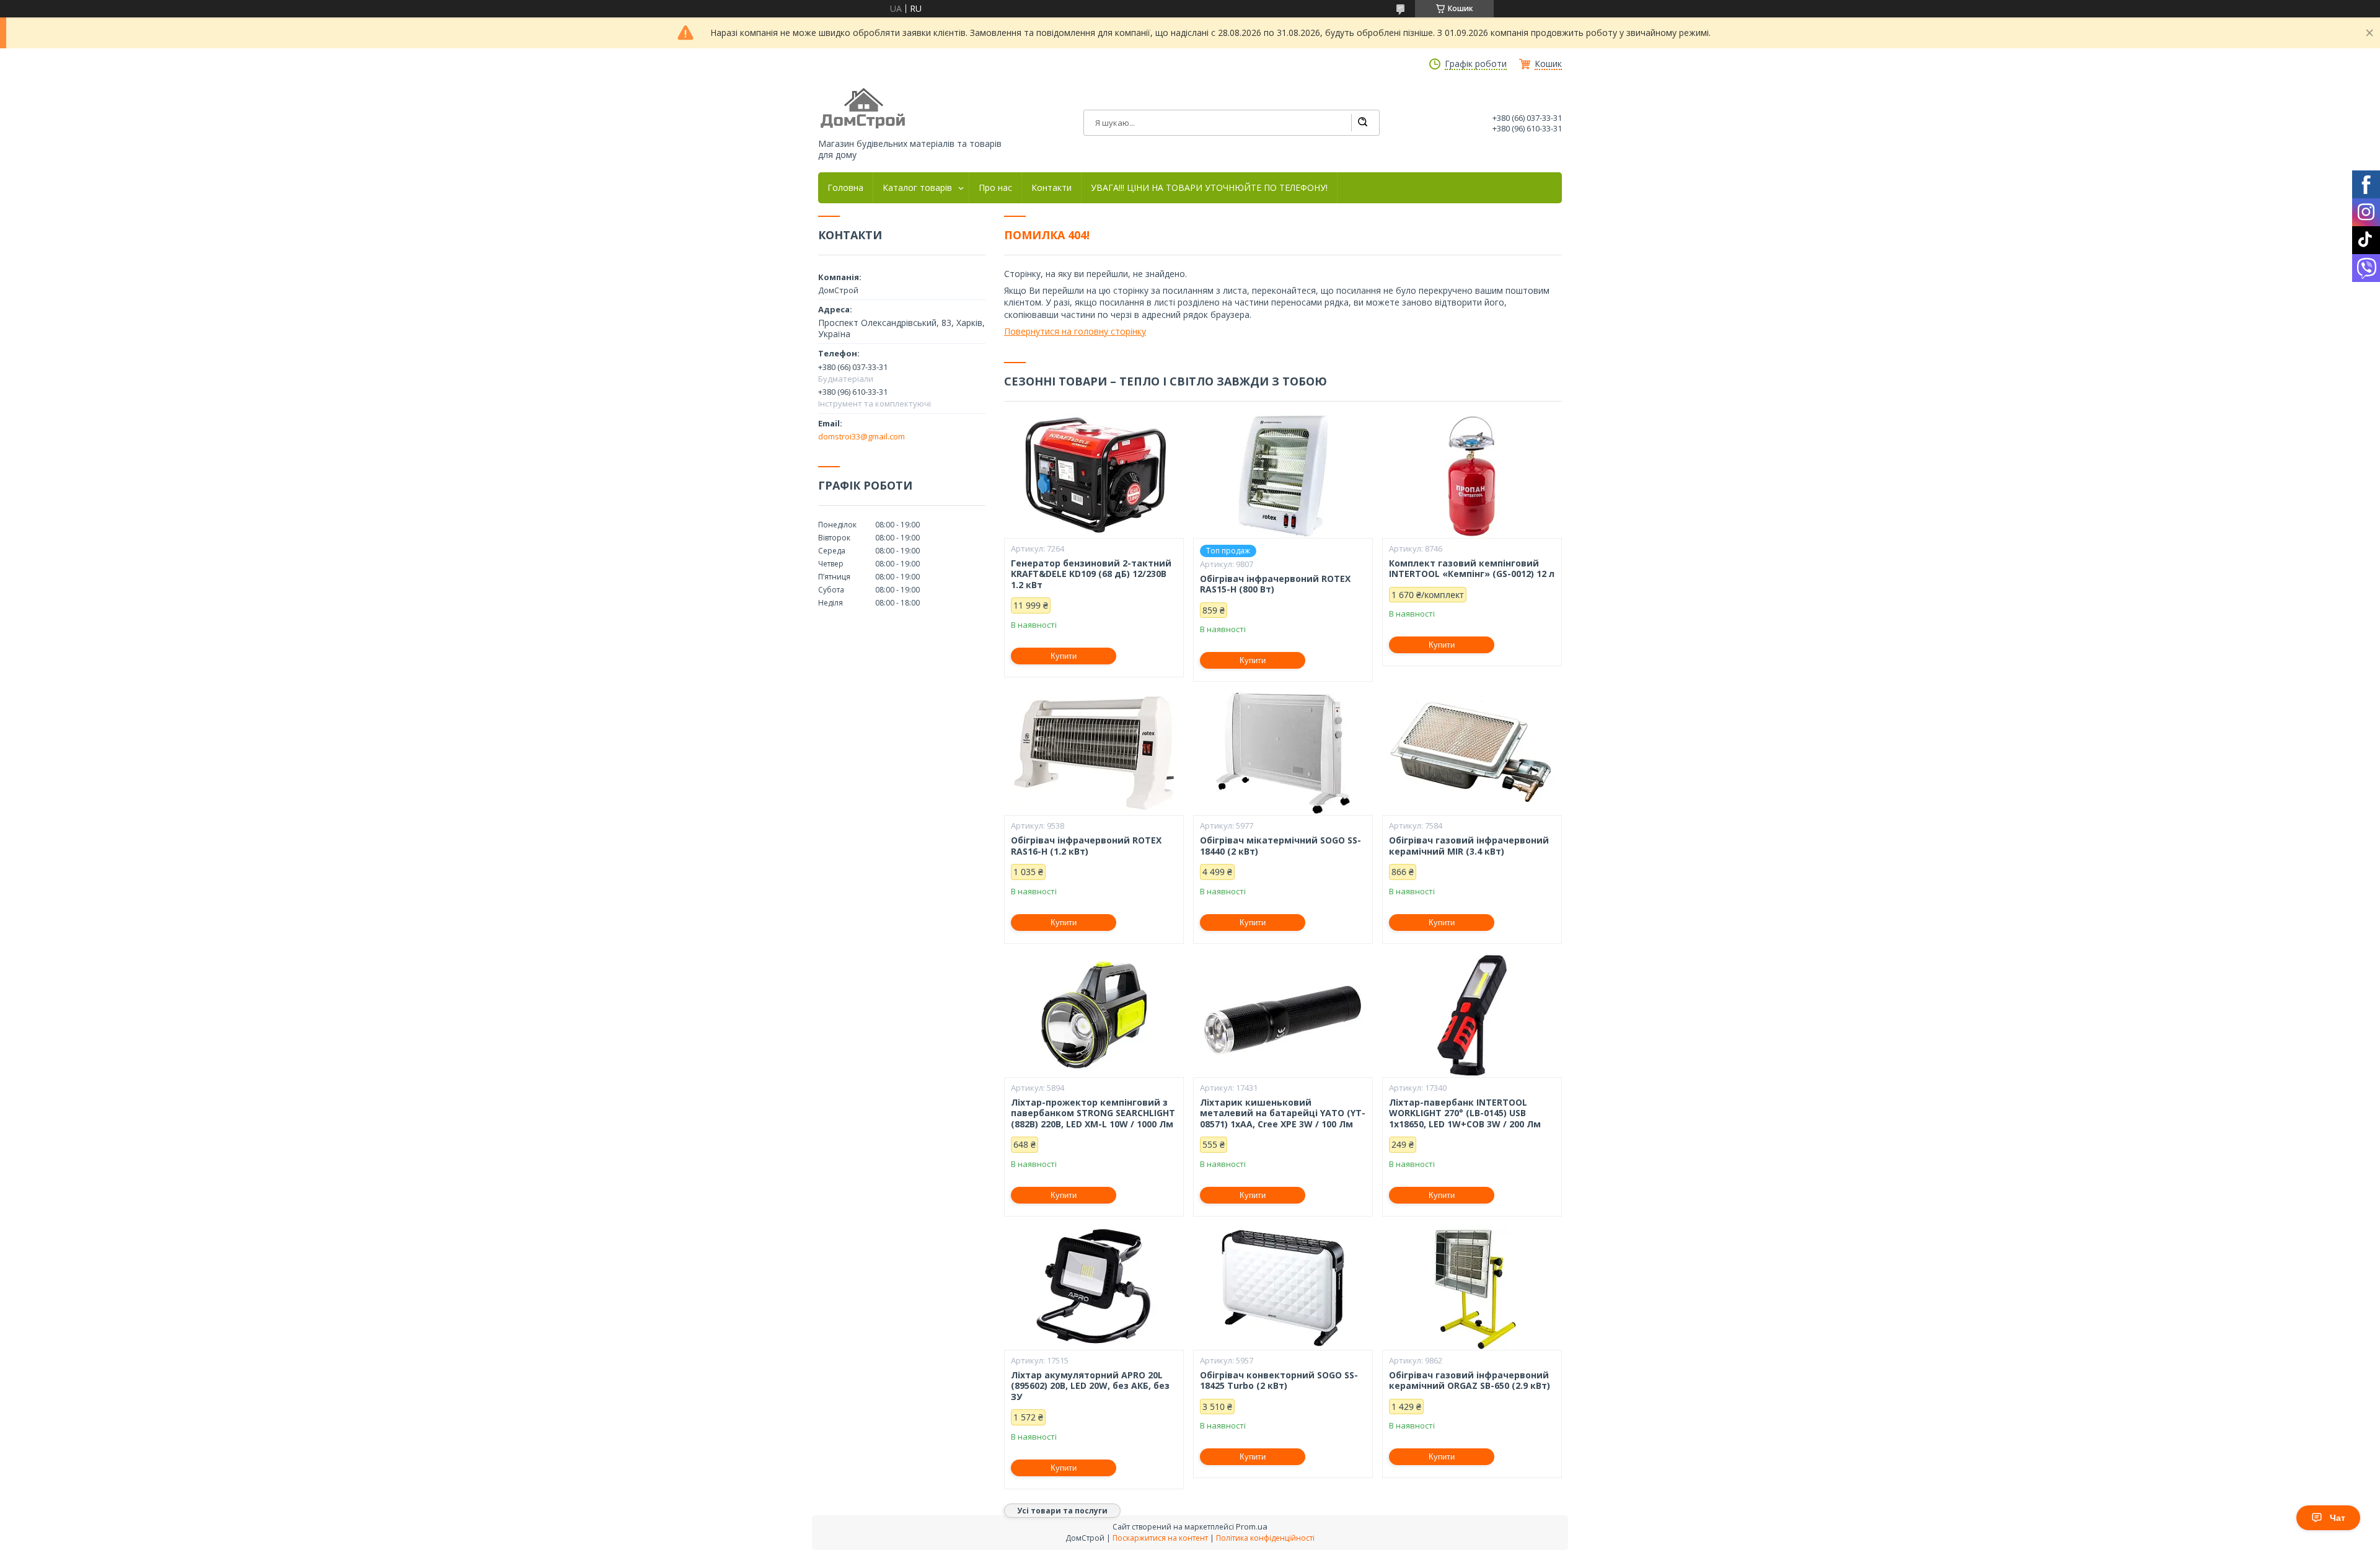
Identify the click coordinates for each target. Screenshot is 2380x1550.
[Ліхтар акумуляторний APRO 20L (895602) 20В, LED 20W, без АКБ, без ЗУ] (1094, 1288)
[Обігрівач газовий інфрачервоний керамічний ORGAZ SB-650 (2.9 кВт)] (1472, 1288)
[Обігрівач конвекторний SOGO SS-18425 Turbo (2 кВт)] (1283, 1288)
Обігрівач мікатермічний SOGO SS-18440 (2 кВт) (1280, 846)
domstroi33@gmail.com (862, 436)
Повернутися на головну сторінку (1075, 331)
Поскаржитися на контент (1160, 1538)
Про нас (995, 188)
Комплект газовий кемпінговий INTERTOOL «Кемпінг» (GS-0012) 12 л (1472, 569)
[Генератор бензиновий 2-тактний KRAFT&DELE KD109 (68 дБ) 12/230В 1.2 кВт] (1094, 476)
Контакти (1051, 188)
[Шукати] (1362, 123)
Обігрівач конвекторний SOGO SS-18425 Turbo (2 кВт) (1279, 1380)
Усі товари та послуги (1062, 1511)
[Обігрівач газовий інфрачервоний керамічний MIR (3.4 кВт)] (1472, 753)
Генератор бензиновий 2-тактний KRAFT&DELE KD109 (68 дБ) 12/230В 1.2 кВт (1091, 574)
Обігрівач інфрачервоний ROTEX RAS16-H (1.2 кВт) (1086, 846)
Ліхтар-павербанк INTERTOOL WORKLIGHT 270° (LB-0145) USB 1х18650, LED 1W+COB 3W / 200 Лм (1465, 1113)
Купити (1064, 656)
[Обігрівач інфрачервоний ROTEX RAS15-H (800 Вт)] (1283, 476)
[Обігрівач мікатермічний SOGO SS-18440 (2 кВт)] (1283, 753)
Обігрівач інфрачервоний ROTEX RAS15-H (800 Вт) (1275, 584)
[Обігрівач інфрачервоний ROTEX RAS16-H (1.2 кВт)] (1094, 753)
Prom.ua (1252, 1526)
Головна (845, 188)
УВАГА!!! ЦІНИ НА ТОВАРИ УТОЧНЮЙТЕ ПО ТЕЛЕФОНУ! (1209, 188)
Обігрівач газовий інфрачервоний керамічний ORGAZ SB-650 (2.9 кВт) (1470, 1380)
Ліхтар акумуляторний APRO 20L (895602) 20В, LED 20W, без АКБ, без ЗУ (1090, 1386)
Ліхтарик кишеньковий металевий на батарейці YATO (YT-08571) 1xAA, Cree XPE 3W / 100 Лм (1283, 1113)
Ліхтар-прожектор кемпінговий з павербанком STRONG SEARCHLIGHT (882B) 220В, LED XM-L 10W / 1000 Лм (1093, 1113)
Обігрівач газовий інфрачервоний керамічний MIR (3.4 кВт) (1469, 846)
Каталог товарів (917, 188)
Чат (2338, 1518)
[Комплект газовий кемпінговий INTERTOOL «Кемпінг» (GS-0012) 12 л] (1472, 476)
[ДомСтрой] (864, 109)
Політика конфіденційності (1265, 1538)
